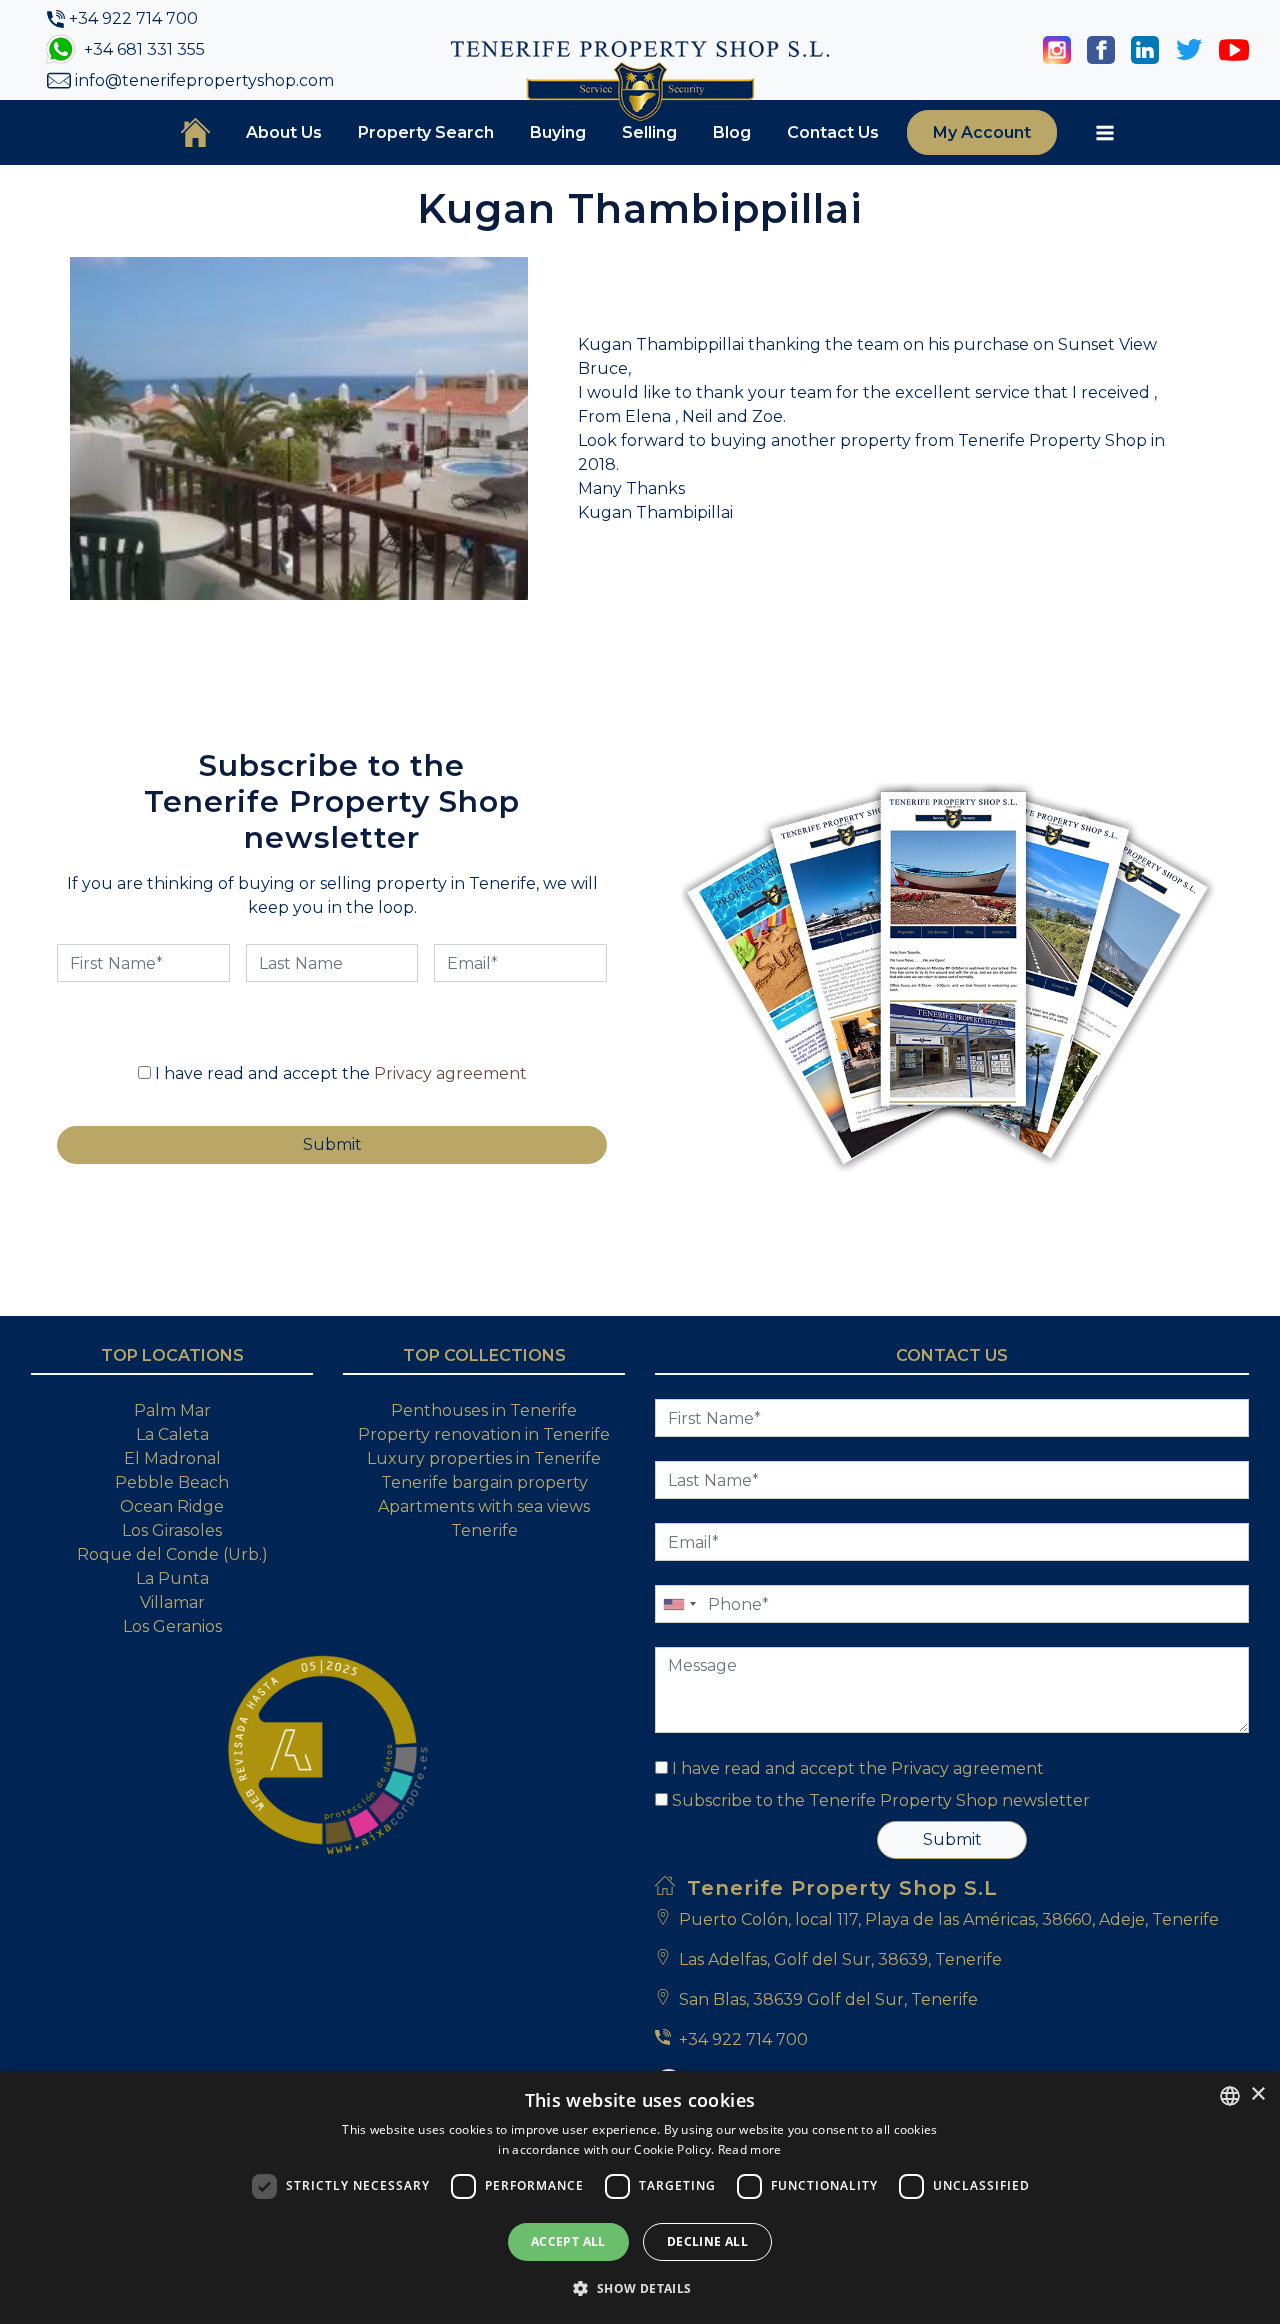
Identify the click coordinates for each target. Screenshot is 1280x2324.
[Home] (195, 132)
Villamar (172, 1602)
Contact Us (833, 132)
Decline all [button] (707, 2241)
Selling (649, 132)
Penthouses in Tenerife (484, 1410)
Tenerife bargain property (484, 1482)
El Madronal (172, 1458)
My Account (982, 132)
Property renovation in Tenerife (484, 1434)
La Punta (172, 1578)
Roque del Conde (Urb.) (172, 1554)
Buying (558, 132)
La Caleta (172, 1434)
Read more (750, 2149)
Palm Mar (172, 1410)
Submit (952, 1839)
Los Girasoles (172, 1530)
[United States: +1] (679, 1604)
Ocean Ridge (172, 1506)
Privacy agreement (450, 1073)
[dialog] (640, 2197)
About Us (284, 132)
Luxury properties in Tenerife (484, 1458)
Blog (732, 132)
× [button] (1257, 2094)
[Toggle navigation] (1105, 133)
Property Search (426, 132)
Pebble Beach (172, 1482)
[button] (639, 2288)
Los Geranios (172, 1626)
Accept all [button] (568, 2241)
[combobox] (1230, 2096)
